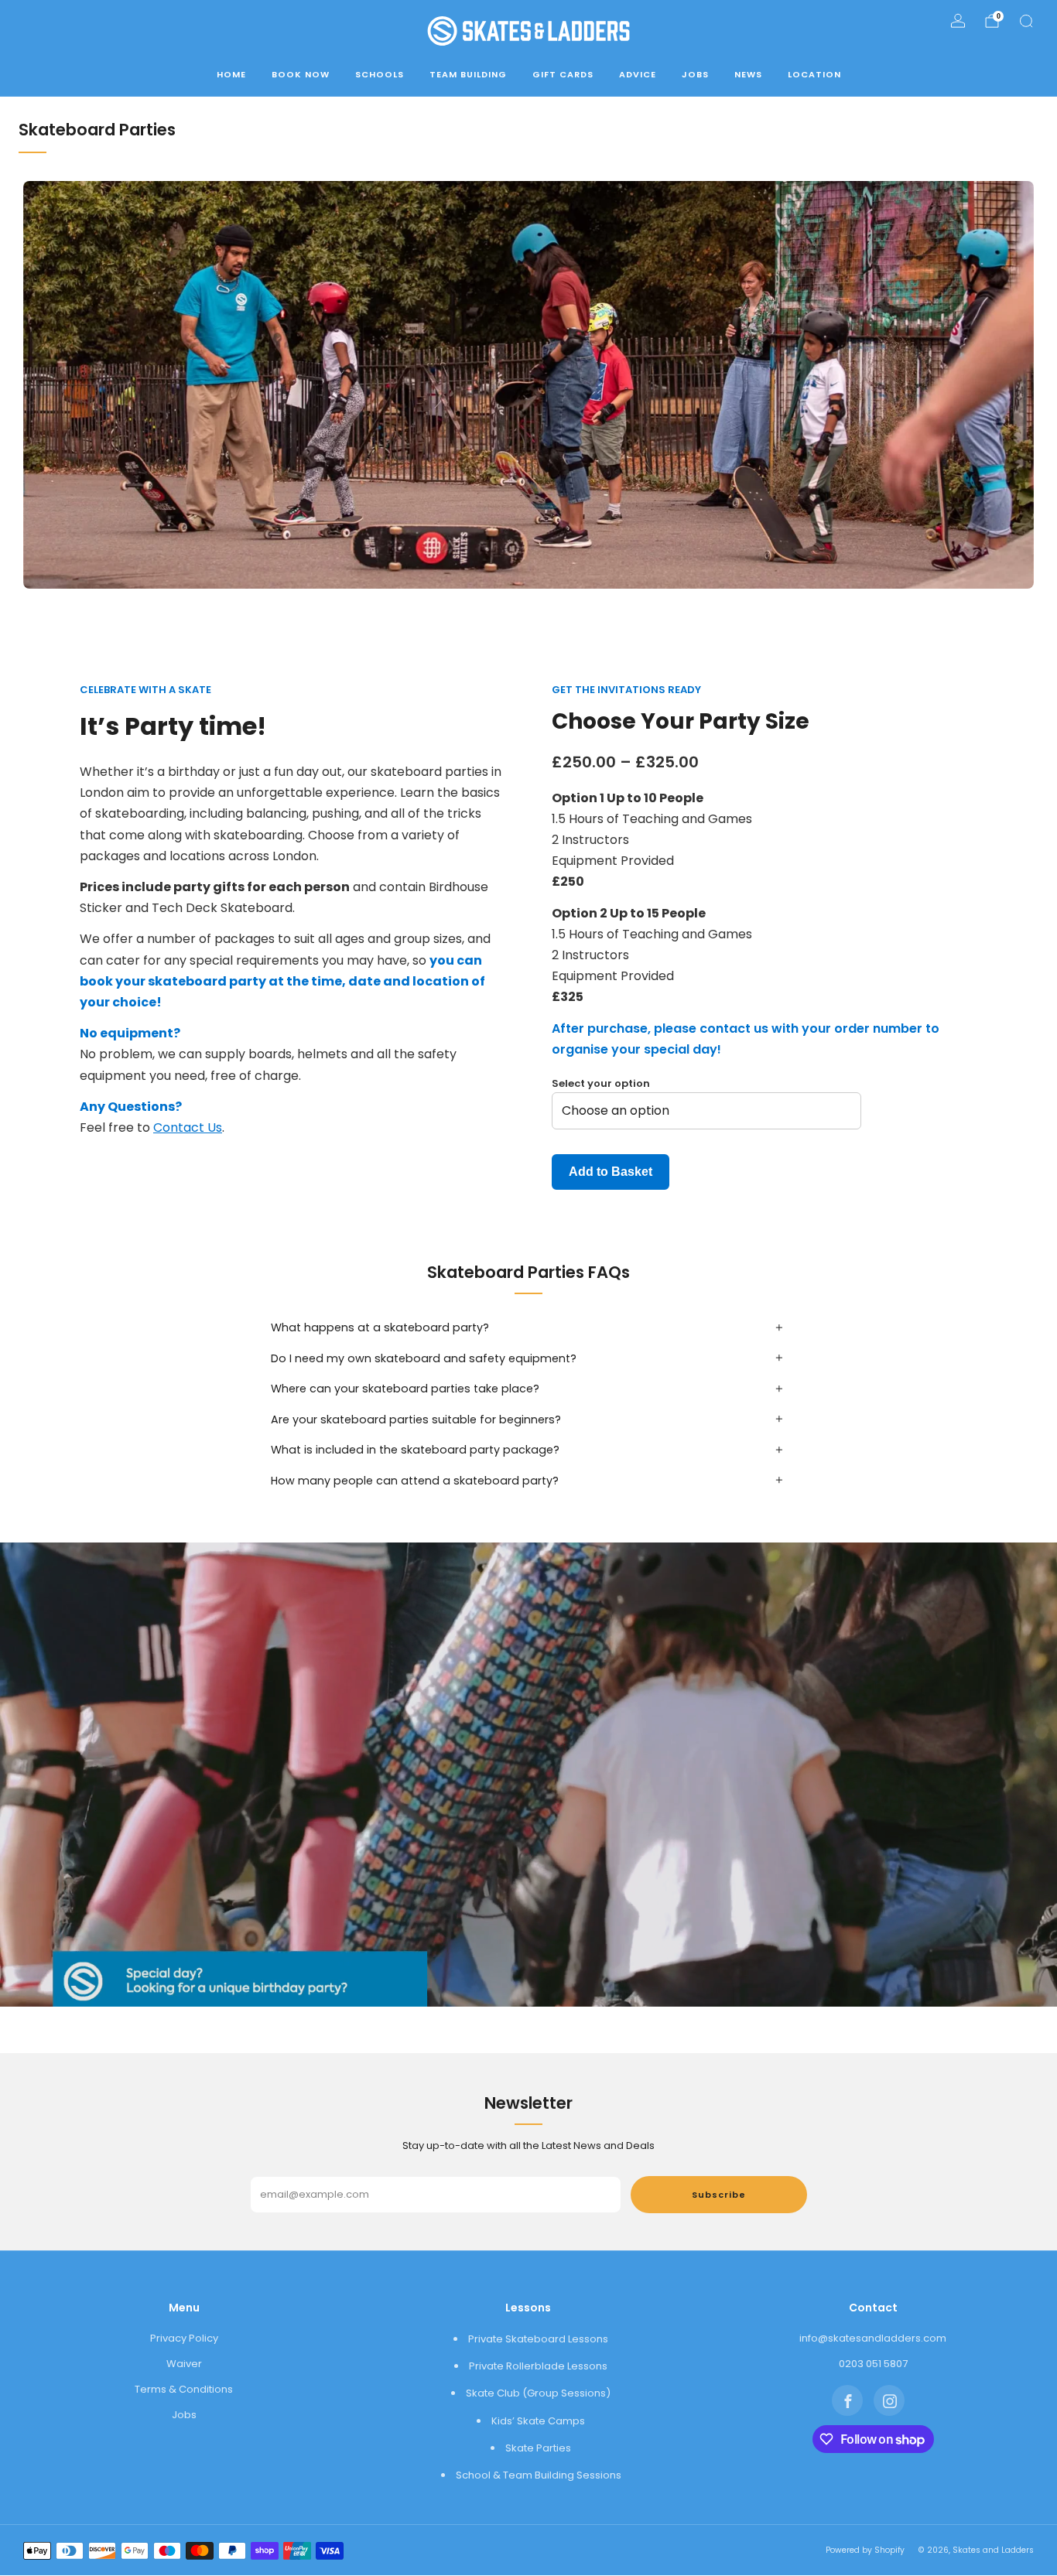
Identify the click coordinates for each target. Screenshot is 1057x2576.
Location (814, 74)
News (748, 74)
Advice (638, 74)
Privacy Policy (184, 2338)
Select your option (601, 1083)
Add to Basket (611, 1172)
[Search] (1026, 21)
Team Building (468, 74)
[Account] (958, 21)
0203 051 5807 (873, 2364)
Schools (380, 74)
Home (231, 74)
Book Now (301, 74)
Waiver (184, 2364)
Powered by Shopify (865, 2550)
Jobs (695, 74)
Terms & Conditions (184, 2389)
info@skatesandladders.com (873, 2338)
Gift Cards (563, 74)
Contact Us (188, 1127)
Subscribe (719, 2195)
